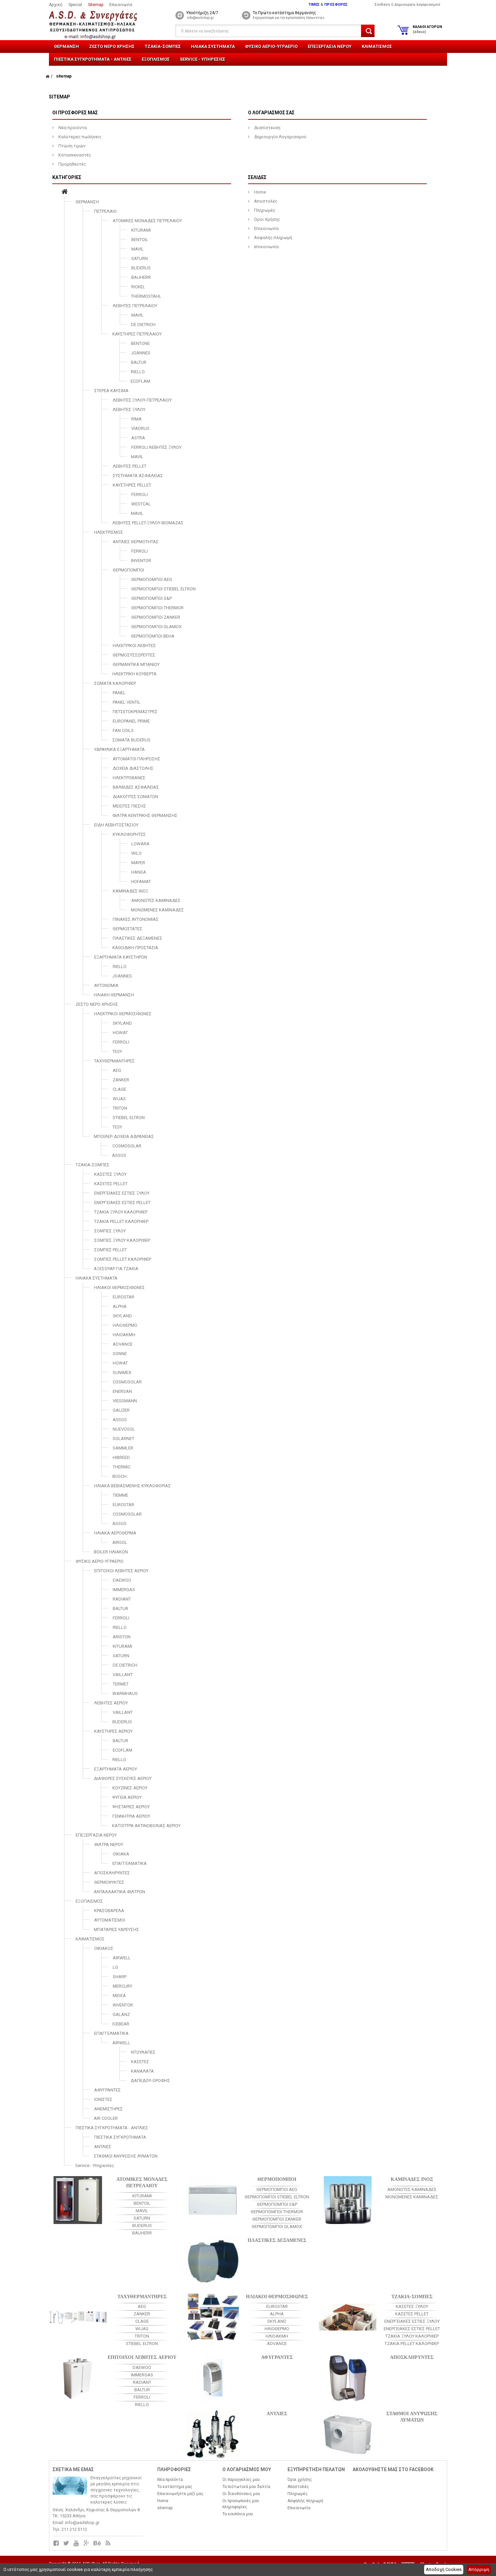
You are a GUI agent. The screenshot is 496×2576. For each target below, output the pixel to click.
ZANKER (121, 1080)
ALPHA (120, 1306)
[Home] (65, 192)
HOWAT (120, 1033)
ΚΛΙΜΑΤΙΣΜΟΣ (377, 46)
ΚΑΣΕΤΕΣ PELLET (111, 1184)
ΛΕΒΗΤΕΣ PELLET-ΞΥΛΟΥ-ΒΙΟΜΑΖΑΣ (148, 523)
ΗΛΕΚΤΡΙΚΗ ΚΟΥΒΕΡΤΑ (134, 674)
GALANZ (121, 2014)
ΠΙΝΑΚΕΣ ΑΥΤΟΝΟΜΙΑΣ (136, 919)
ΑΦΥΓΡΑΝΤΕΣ (107, 2090)
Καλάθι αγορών (427, 29)
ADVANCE (123, 1344)
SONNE (120, 1354)
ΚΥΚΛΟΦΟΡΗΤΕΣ (129, 834)
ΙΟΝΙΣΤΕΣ (103, 2099)
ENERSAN (122, 1391)
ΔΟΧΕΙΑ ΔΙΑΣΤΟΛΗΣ (133, 768)
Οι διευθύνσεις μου (241, 2494)
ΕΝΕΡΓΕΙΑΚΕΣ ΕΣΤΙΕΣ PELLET (122, 1203)
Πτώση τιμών (71, 146)
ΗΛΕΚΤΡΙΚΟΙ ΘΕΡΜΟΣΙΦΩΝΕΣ (123, 1014)
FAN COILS (123, 730)
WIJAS (119, 1099)
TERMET (121, 1684)
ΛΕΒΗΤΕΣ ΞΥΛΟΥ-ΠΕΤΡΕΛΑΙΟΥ (142, 400)
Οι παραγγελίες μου (241, 2480)
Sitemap (96, 5)
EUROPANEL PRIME (131, 721)
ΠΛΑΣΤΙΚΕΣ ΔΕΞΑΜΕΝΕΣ (137, 938)
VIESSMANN (125, 1401)
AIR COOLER (106, 2118)
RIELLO (138, 372)
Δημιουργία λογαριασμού (417, 5)
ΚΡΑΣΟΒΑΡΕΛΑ (109, 1911)
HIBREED (121, 1457)
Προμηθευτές (72, 164)
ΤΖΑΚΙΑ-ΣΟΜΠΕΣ (163, 46)
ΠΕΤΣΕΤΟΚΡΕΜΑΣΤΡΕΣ (135, 712)
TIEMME (120, 1495)
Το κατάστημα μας (175, 2487)
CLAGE (119, 1089)
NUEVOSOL (124, 1429)
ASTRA (138, 438)
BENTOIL (140, 240)
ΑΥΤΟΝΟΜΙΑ (106, 985)
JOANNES (141, 353)
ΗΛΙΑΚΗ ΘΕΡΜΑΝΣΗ (114, 995)
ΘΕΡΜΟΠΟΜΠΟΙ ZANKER (156, 617)
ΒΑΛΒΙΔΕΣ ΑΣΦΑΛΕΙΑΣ (136, 787)
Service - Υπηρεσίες (203, 59)
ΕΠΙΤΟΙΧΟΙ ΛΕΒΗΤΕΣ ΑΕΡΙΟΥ (121, 1571)
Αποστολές (265, 201)
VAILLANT (123, 1675)
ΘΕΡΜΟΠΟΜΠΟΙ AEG (152, 579)
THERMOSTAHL (146, 296)
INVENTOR (141, 561)
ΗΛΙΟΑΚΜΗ (124, 1335)
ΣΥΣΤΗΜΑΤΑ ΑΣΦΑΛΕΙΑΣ (138, 476)
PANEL (119, 693)
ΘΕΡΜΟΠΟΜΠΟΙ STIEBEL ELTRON (163, 589)
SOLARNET (123, 1439)
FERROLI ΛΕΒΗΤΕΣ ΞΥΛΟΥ (156, 447)
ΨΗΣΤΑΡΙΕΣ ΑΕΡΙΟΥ (131, 1807)
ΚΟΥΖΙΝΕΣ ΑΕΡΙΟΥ (130, 1788)
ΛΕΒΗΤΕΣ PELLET (130, 466)
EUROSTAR (123, 1297)
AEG (117, 1070)
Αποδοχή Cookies (444, 2569)
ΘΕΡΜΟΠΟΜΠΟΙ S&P (151, 598)
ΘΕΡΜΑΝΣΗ (66, 46)
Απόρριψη (479, 2569)
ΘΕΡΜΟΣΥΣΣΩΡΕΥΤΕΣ (134, 655)
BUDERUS (141, 268)
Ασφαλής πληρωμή (273, 238)
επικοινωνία (266, 247)
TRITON (120, 1108)
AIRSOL (120, 1542)
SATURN (140, 258)
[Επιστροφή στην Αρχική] (47, 76)
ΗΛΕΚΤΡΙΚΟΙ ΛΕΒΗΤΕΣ (134, 646)
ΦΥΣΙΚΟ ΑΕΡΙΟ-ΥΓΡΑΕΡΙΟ (271, 46)
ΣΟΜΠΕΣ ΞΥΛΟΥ (110, 1231)
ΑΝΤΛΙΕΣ (103, 2147)
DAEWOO (122, 1580)
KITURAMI (141, 230)
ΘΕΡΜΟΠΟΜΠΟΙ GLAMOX (156, 627)
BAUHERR (141, 277)
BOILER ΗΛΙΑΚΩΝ (111, 1552)
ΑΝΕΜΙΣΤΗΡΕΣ (108, 2109)
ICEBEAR (121, 2024)
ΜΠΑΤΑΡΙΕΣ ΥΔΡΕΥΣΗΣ (116, 1929)
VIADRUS (140, 428)
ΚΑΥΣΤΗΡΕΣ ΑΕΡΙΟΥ (113, 1731)
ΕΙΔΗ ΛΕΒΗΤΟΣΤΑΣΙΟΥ (116, 825)
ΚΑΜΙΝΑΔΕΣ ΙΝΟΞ (131, 891)
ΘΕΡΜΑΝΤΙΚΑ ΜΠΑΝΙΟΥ (136, 664)
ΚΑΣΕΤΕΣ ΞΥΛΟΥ (110, 1174)
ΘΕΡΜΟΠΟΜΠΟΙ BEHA (153, 636)
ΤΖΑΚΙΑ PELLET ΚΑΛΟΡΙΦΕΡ (121, 1221)
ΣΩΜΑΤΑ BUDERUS (131, 740)
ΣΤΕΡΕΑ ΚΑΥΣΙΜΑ (111, 391)
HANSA (139, 872)
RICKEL (138, 287)
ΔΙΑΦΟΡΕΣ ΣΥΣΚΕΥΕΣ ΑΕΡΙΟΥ (123, 1778)
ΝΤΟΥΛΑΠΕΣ (143, 2052)
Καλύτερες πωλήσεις (79, 137)
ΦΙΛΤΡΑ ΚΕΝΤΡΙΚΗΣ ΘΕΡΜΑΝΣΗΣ (145, 815)
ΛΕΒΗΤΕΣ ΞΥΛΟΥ (129, 409)
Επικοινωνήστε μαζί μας (180, 2494)
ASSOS (119, 1155)
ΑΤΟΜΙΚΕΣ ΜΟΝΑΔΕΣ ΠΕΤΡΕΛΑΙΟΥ (147, 221)
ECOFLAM (140, 381)
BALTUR (139, 362)
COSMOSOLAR (127, 1146)
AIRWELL (122, 1958)
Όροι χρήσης (300, 2480)
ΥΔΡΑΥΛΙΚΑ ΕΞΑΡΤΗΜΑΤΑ (119, 749)
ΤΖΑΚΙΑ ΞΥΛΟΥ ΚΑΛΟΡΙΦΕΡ (121, 1212)
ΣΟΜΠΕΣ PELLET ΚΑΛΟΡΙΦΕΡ (123, 1259)
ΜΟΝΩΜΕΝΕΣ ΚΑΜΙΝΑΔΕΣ (157, 910)
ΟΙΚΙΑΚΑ (121, 1854)
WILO (136, 853)
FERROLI (140, 494)
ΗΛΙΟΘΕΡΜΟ (125, 1325)
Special (75, 5)
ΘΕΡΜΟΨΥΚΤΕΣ (109, 1882)
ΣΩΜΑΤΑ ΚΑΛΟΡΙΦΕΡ (115, 683)
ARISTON (122, 1637)
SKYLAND (122, 1023)
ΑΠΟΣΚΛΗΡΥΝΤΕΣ (112, 1873)
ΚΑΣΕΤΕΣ (140, 2062)
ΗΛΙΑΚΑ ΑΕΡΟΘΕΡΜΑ (115, 1533)
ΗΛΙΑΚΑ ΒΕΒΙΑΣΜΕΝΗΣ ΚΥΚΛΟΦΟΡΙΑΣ (132, 1486)
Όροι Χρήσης (267, 219)
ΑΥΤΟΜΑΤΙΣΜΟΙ (110, 1920)
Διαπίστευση (267, 128)
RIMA (136, 419)
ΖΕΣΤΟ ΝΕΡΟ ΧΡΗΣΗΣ (112, 46)
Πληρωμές (264, 210)
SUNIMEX (122, 1372)
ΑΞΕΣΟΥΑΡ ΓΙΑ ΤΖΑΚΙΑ (116, 1269)
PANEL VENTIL (127, 702)
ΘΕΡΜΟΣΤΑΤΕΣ (128, 929)
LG (115, 1967)
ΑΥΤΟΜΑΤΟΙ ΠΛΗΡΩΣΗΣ (136, 759)
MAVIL (137, 249)
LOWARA (140, 844)
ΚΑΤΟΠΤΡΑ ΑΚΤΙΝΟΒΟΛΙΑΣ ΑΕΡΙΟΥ (146, 1826)
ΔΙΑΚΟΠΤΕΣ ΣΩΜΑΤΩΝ (135, 797)
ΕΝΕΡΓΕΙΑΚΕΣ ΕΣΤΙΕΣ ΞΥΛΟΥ (122, 1193)
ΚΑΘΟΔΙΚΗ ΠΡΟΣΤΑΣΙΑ (135, 948)
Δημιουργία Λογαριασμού (280, 137)
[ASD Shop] (99, 25)
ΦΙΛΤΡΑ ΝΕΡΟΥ (109, 1845)
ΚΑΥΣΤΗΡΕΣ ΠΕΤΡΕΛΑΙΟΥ (137, 334)
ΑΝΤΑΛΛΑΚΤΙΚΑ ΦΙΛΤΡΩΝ (119, 1892)
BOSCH (119, 1476)
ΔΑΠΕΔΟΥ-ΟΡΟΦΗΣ (150, 2081)
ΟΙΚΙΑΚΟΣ (104, 1948)
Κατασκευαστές (74, 155)
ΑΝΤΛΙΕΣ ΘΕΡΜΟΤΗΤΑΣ (136, 542)
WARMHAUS (125, 1693)
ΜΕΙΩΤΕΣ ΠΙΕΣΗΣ (129, 806)
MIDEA (119, 1996)
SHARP (120, 1977)
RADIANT (122, 1599)
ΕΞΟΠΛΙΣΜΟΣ (156, 59)
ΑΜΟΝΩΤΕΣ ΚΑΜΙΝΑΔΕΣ (156, 900)
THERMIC (122, 1467)
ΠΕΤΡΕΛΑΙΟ (105, 211)
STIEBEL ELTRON (129, 1118)
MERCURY (122, 1986)
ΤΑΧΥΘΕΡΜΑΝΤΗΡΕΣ (114, 1061)
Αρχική (56, 5)
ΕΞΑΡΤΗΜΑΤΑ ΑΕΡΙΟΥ (116, 1769)
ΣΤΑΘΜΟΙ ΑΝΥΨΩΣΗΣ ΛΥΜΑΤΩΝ (126, 2156)
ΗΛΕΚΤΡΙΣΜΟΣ (109, 532)
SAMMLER (123, 1448)
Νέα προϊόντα (72, 128)
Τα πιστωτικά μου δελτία (246, 2487)
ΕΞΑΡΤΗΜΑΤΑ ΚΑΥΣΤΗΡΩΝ (121, 957)
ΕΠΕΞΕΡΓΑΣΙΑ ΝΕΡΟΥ (330, 46)
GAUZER (121, 1410)
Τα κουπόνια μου (238, 2514)
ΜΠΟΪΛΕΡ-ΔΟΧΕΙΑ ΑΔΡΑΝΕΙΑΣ (124, 1136)
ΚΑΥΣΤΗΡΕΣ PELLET (132, 485)
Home (259, 192)
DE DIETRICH (143, 325)
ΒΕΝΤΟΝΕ (140, 343)
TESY (117, 1051)
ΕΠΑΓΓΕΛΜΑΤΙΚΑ (130, 1863)
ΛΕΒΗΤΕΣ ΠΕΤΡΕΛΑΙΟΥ (135, 306)
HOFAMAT (141, 882)
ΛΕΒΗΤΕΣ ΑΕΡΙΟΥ (111, 1703)
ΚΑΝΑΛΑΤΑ (142, 2071)
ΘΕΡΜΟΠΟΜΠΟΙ (128, 570)
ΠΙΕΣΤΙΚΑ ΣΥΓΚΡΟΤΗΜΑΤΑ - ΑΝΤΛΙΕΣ (93, 59)
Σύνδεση (382, 5)
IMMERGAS (124, 1590)
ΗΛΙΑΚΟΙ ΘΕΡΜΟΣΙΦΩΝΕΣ (119, 1287)
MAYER (138, 863)
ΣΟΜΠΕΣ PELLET (111, 1250)
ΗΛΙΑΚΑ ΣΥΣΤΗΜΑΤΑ (213, 46)
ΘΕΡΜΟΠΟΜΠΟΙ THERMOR (157, 608)
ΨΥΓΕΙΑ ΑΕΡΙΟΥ (127, 1797)
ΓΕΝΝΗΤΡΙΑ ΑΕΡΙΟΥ (131, 1816)
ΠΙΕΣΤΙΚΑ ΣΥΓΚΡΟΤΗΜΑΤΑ (120, 2137)
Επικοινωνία (121, 5)
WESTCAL (141, 504)
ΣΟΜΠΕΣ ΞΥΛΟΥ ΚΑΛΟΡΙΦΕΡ (122, 1240)
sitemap (165, 2508)
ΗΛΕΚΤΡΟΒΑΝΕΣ (129, 778)
